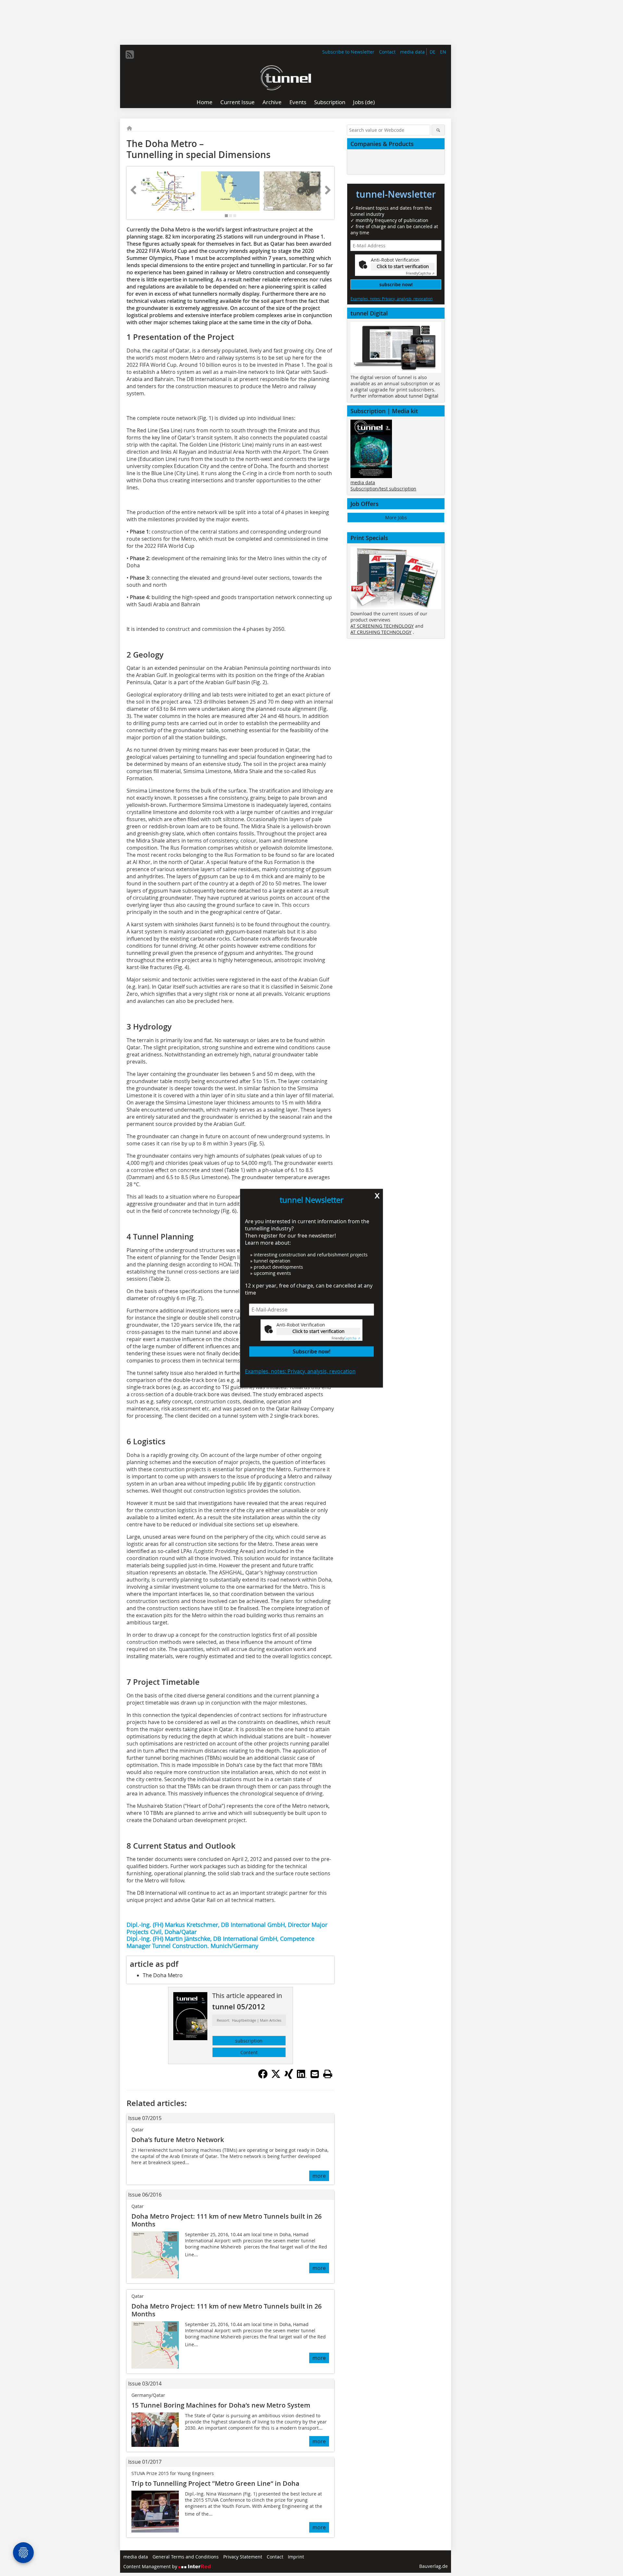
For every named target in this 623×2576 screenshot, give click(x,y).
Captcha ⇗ (346, 1338)
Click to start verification (318, 1331)
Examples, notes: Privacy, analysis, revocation (300, 1371)
